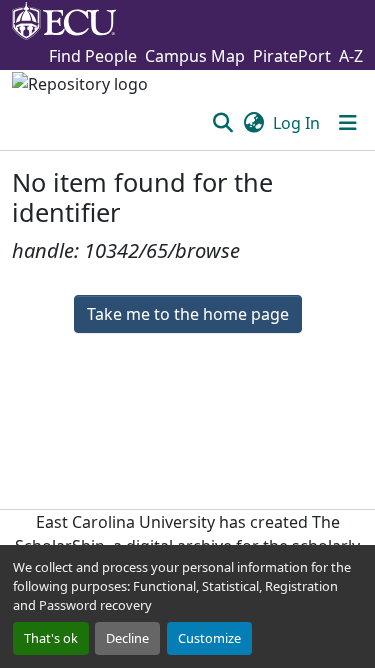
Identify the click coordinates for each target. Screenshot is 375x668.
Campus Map (195, 56)
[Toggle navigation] (348, 123)
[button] (222, 123)
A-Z (351, 56)
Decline (127, 638)
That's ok (51, 638)
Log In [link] (296, 123)
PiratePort (292, 56)
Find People (93, 56)
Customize (209, 638)
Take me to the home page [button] (188, 314)
